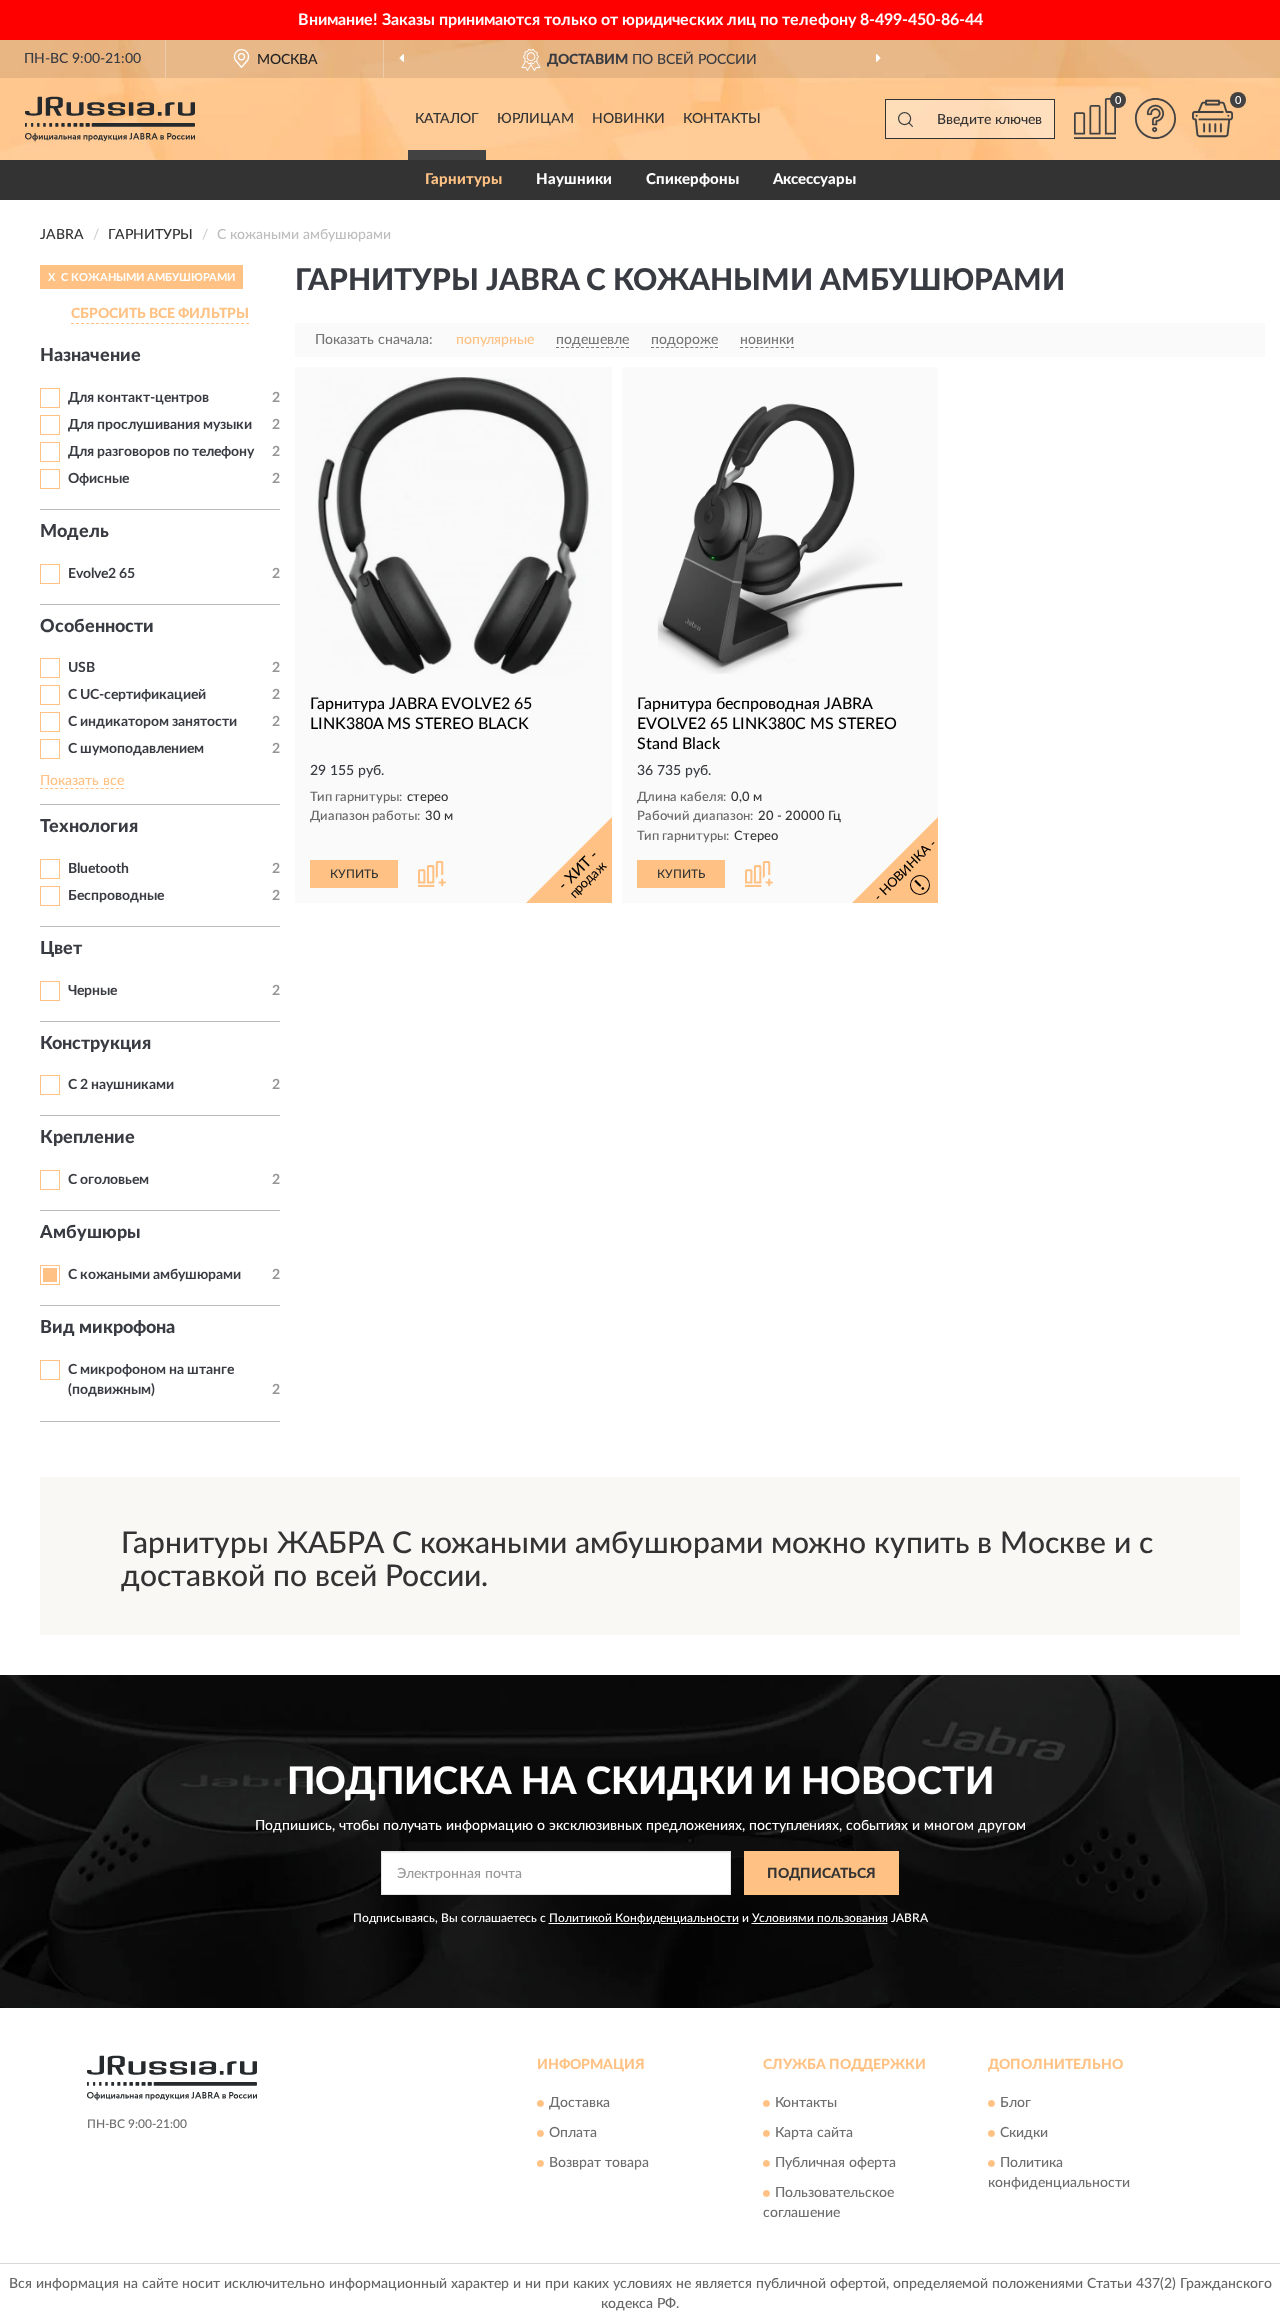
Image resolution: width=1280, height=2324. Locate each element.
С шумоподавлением (136, 749)
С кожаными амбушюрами (154, 1275)
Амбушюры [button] (90, 1233)
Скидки (1024, 2133)
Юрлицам (535, 119)
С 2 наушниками (121, 1085)
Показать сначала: (374, 340)
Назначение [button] (90, 356)
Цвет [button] (61, 949)
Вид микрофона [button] (107, 1328)
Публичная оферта (835, 2163)
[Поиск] (905, 119)
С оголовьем (108, 1180)
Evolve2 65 (101, 574)
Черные (92, 991)
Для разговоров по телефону (161, 452)
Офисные (98, 479)
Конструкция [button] (95, 1044)
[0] (1212, 118)
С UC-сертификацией (137, 695)
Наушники (574, 179)
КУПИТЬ (354, 874)
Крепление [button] (87, 1138)
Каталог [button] (447, 119)
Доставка (579, 2103)
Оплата (573, 2133)
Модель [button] (74, 532)
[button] (1155, 118)
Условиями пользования (820, 1918)
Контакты (722, 119)
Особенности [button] (97, 627)
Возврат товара (599, 2163)
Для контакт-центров (138, 398)
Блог (1015, 2103)
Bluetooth (98, 869)
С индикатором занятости (152, 722)
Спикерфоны (692, 179)
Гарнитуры (463, 179)
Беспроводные (116, 896)
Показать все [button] (82, 781)
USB (81, 668)
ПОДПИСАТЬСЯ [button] (821, 1874)
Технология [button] (89, 827)
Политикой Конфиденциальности (644, 1918)
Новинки (628, 119)
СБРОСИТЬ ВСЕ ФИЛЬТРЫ (160, 314)
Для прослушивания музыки (160, 425)
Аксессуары (814, 179)
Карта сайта (814, 2133)
